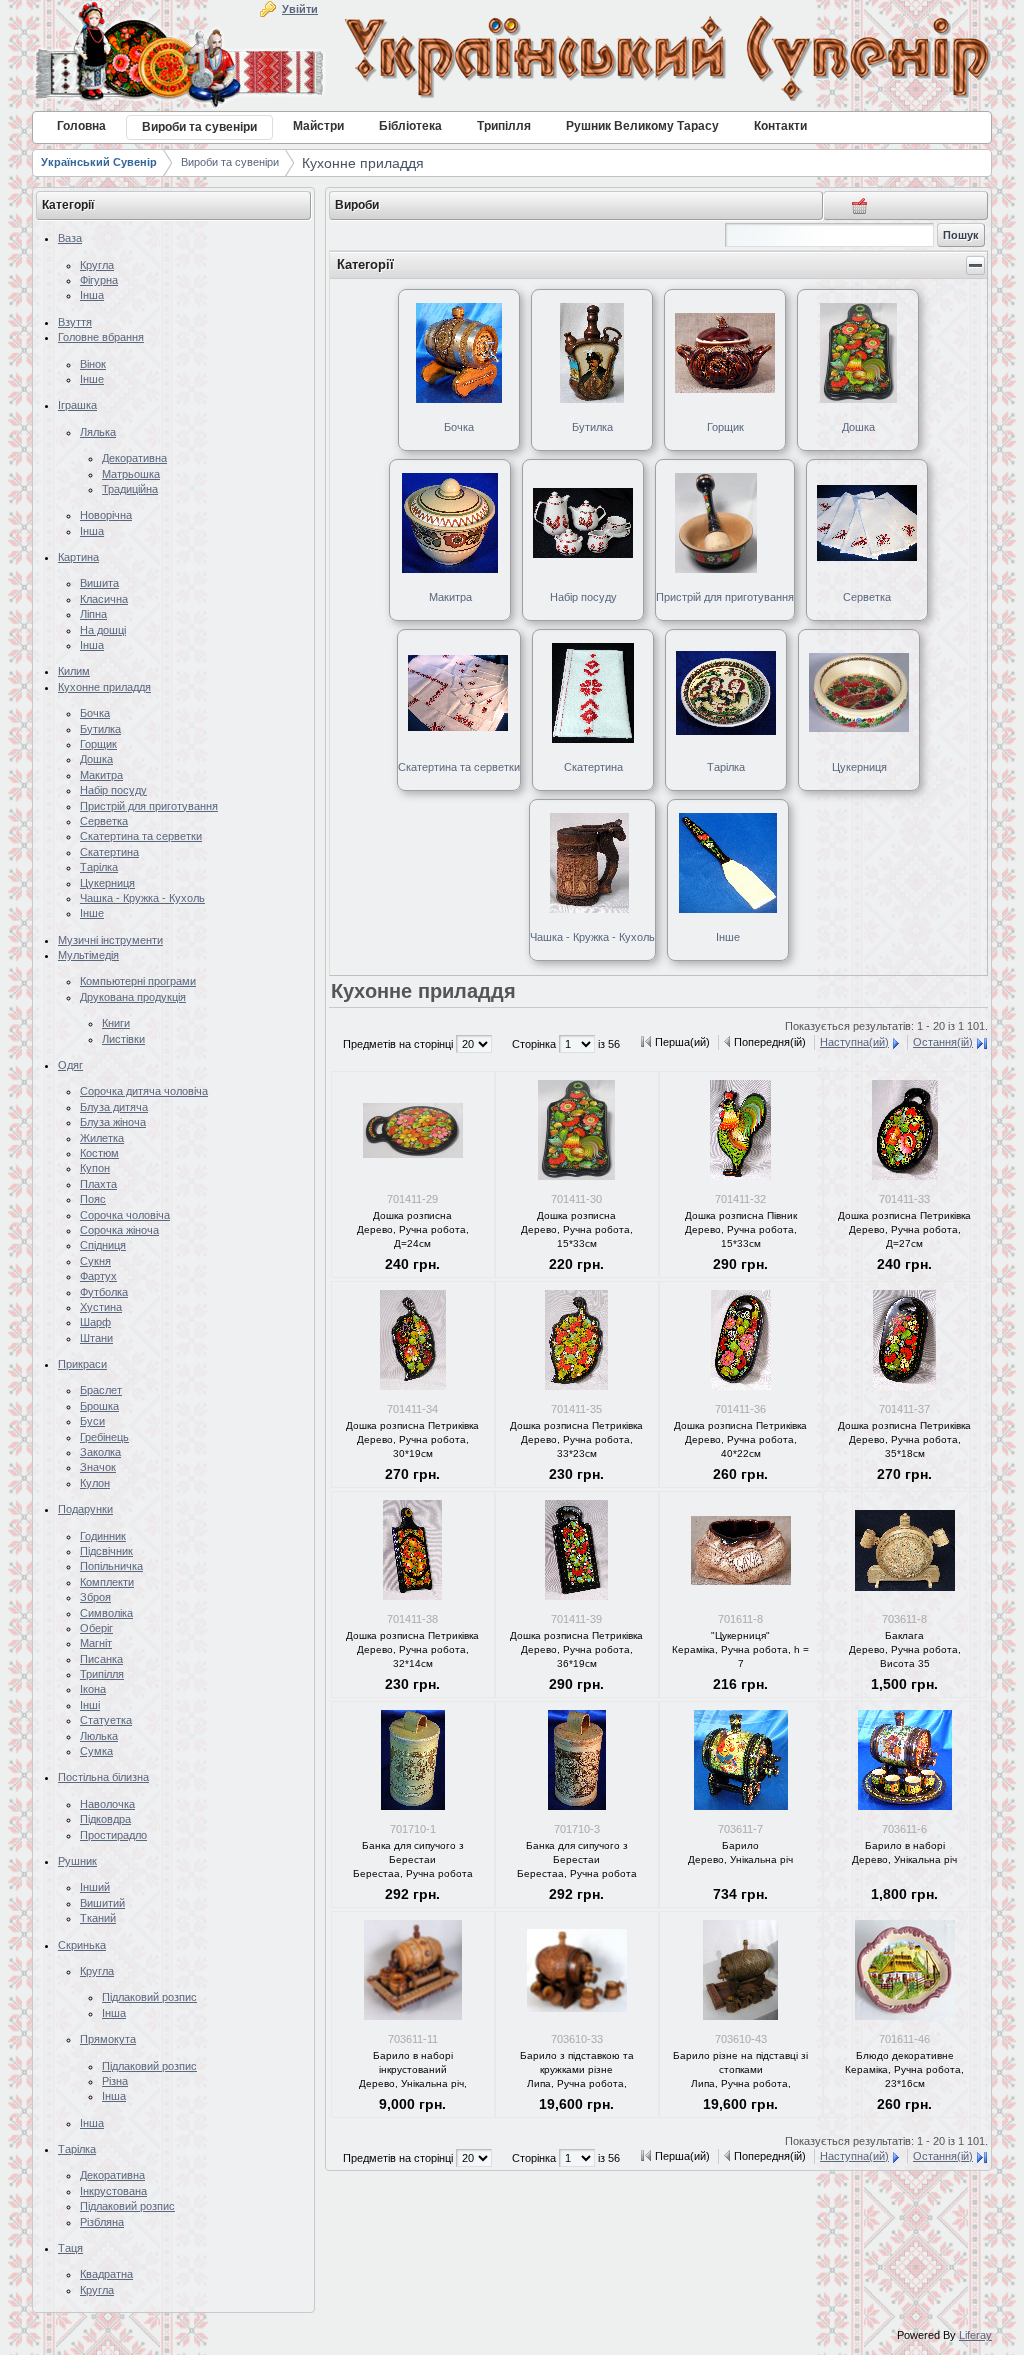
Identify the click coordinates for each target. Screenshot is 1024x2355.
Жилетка (102, 1138)
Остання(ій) (943, 1042)
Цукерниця (107, 883)
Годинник (103, 1536)
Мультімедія (88, 955)
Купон (95, 1168)
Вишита (99, 583)
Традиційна (130, 489)
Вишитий (102, 1903)
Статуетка (106, 1720)
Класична (104, 599)
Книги (116, 1023)
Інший (95, 1887)
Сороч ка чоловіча (125, 1215)
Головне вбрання (101, 337)
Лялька (98, 432)
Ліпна (93, 614)
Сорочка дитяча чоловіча (144, 1091)
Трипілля (102, 1674)
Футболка (104, 1292)
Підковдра (105, 1819)
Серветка (104, 821)
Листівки (123, 1039)
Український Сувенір (99, 162)
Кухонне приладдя (363, 163)
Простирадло (113, 1835)
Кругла (97, 265)
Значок (98, 1467)
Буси (92, 1421)
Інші (90, 1705)
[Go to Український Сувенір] (512, 58)
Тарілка (99, 867)
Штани (96, 1338)
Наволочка (107, 1804)
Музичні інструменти (110, 940)
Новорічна (106, 515)
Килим (74, 671)
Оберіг (96, 1628)
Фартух (98, 1276)
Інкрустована (113, 2191)
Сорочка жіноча (119, 1230)
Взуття (75, 322)
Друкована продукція (133, 997)
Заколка (100, 1452)
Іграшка (77, 405)
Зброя (95, 1597)
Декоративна (134, 458)
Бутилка (100, 729)
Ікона (93, 1689)
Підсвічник (106, 1551)
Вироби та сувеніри (230, 162)
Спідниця (103, 1245)
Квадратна (106, 2274)
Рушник (77, 1861)
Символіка (106, 1613)
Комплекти (107, 1582)
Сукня (95, 1261)
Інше (92, 379)
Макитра (101, 775)
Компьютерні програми (138, 981)
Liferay (975, 2335)
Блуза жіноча (113, 1122)
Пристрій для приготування (149, 806)
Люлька (99, 1736)
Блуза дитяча (114, 1107)
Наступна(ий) (854, 1042)
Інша (92, 295)
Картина (78, 557)
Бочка (95, 713)
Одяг (70, 1065)
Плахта (98, 1184)
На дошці (103, 630)
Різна (115, 2081)
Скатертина (109, 852)
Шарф (95, 1322)
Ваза (70, 238)
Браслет (101, 1390)
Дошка (96, 759)
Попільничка (111, 1566)
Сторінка (535, 1044)
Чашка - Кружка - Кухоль (142, 898)
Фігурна (99, 280)
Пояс (93, 1199)
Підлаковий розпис (149, 1997)
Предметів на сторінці (399, 1044)
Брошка (99, 1406)
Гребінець (104, 1437)
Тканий (98, 1918)
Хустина (101, 1307)
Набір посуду (113, 790)
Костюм (99, 1153)
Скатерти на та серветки (141, 836)
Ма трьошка (131, 474)
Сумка (96, 1751)
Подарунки (85, 1509)
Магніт (96, 1643)
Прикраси (82, 1364)
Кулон (95, 1483)
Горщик (98, 744)
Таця (70, 2248)
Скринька (82, 1945)
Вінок (93, 364)
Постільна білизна (103, 1777)
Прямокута (108, 2039)
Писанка (101, 1659)
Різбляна (102, 2222)
